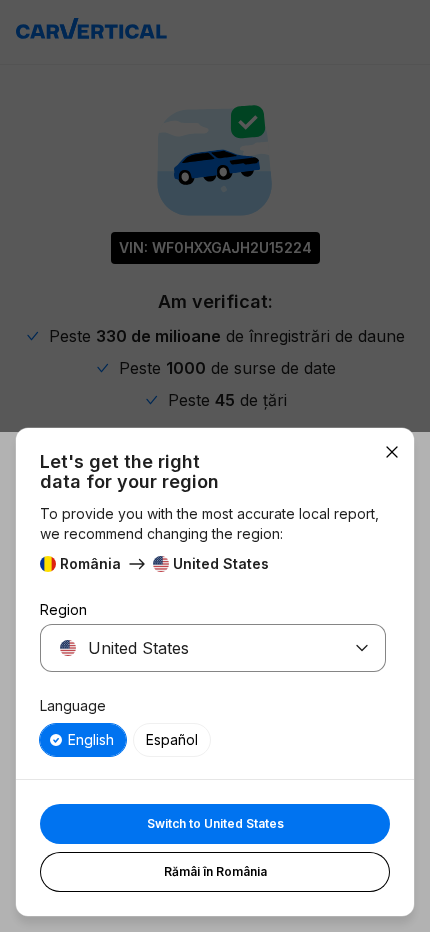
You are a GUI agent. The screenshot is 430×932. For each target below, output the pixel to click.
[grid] (213, 740)
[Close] (392, 452)
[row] (83, 740)
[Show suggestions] (362, 648)
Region (63, 609)
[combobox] (189, 648)
